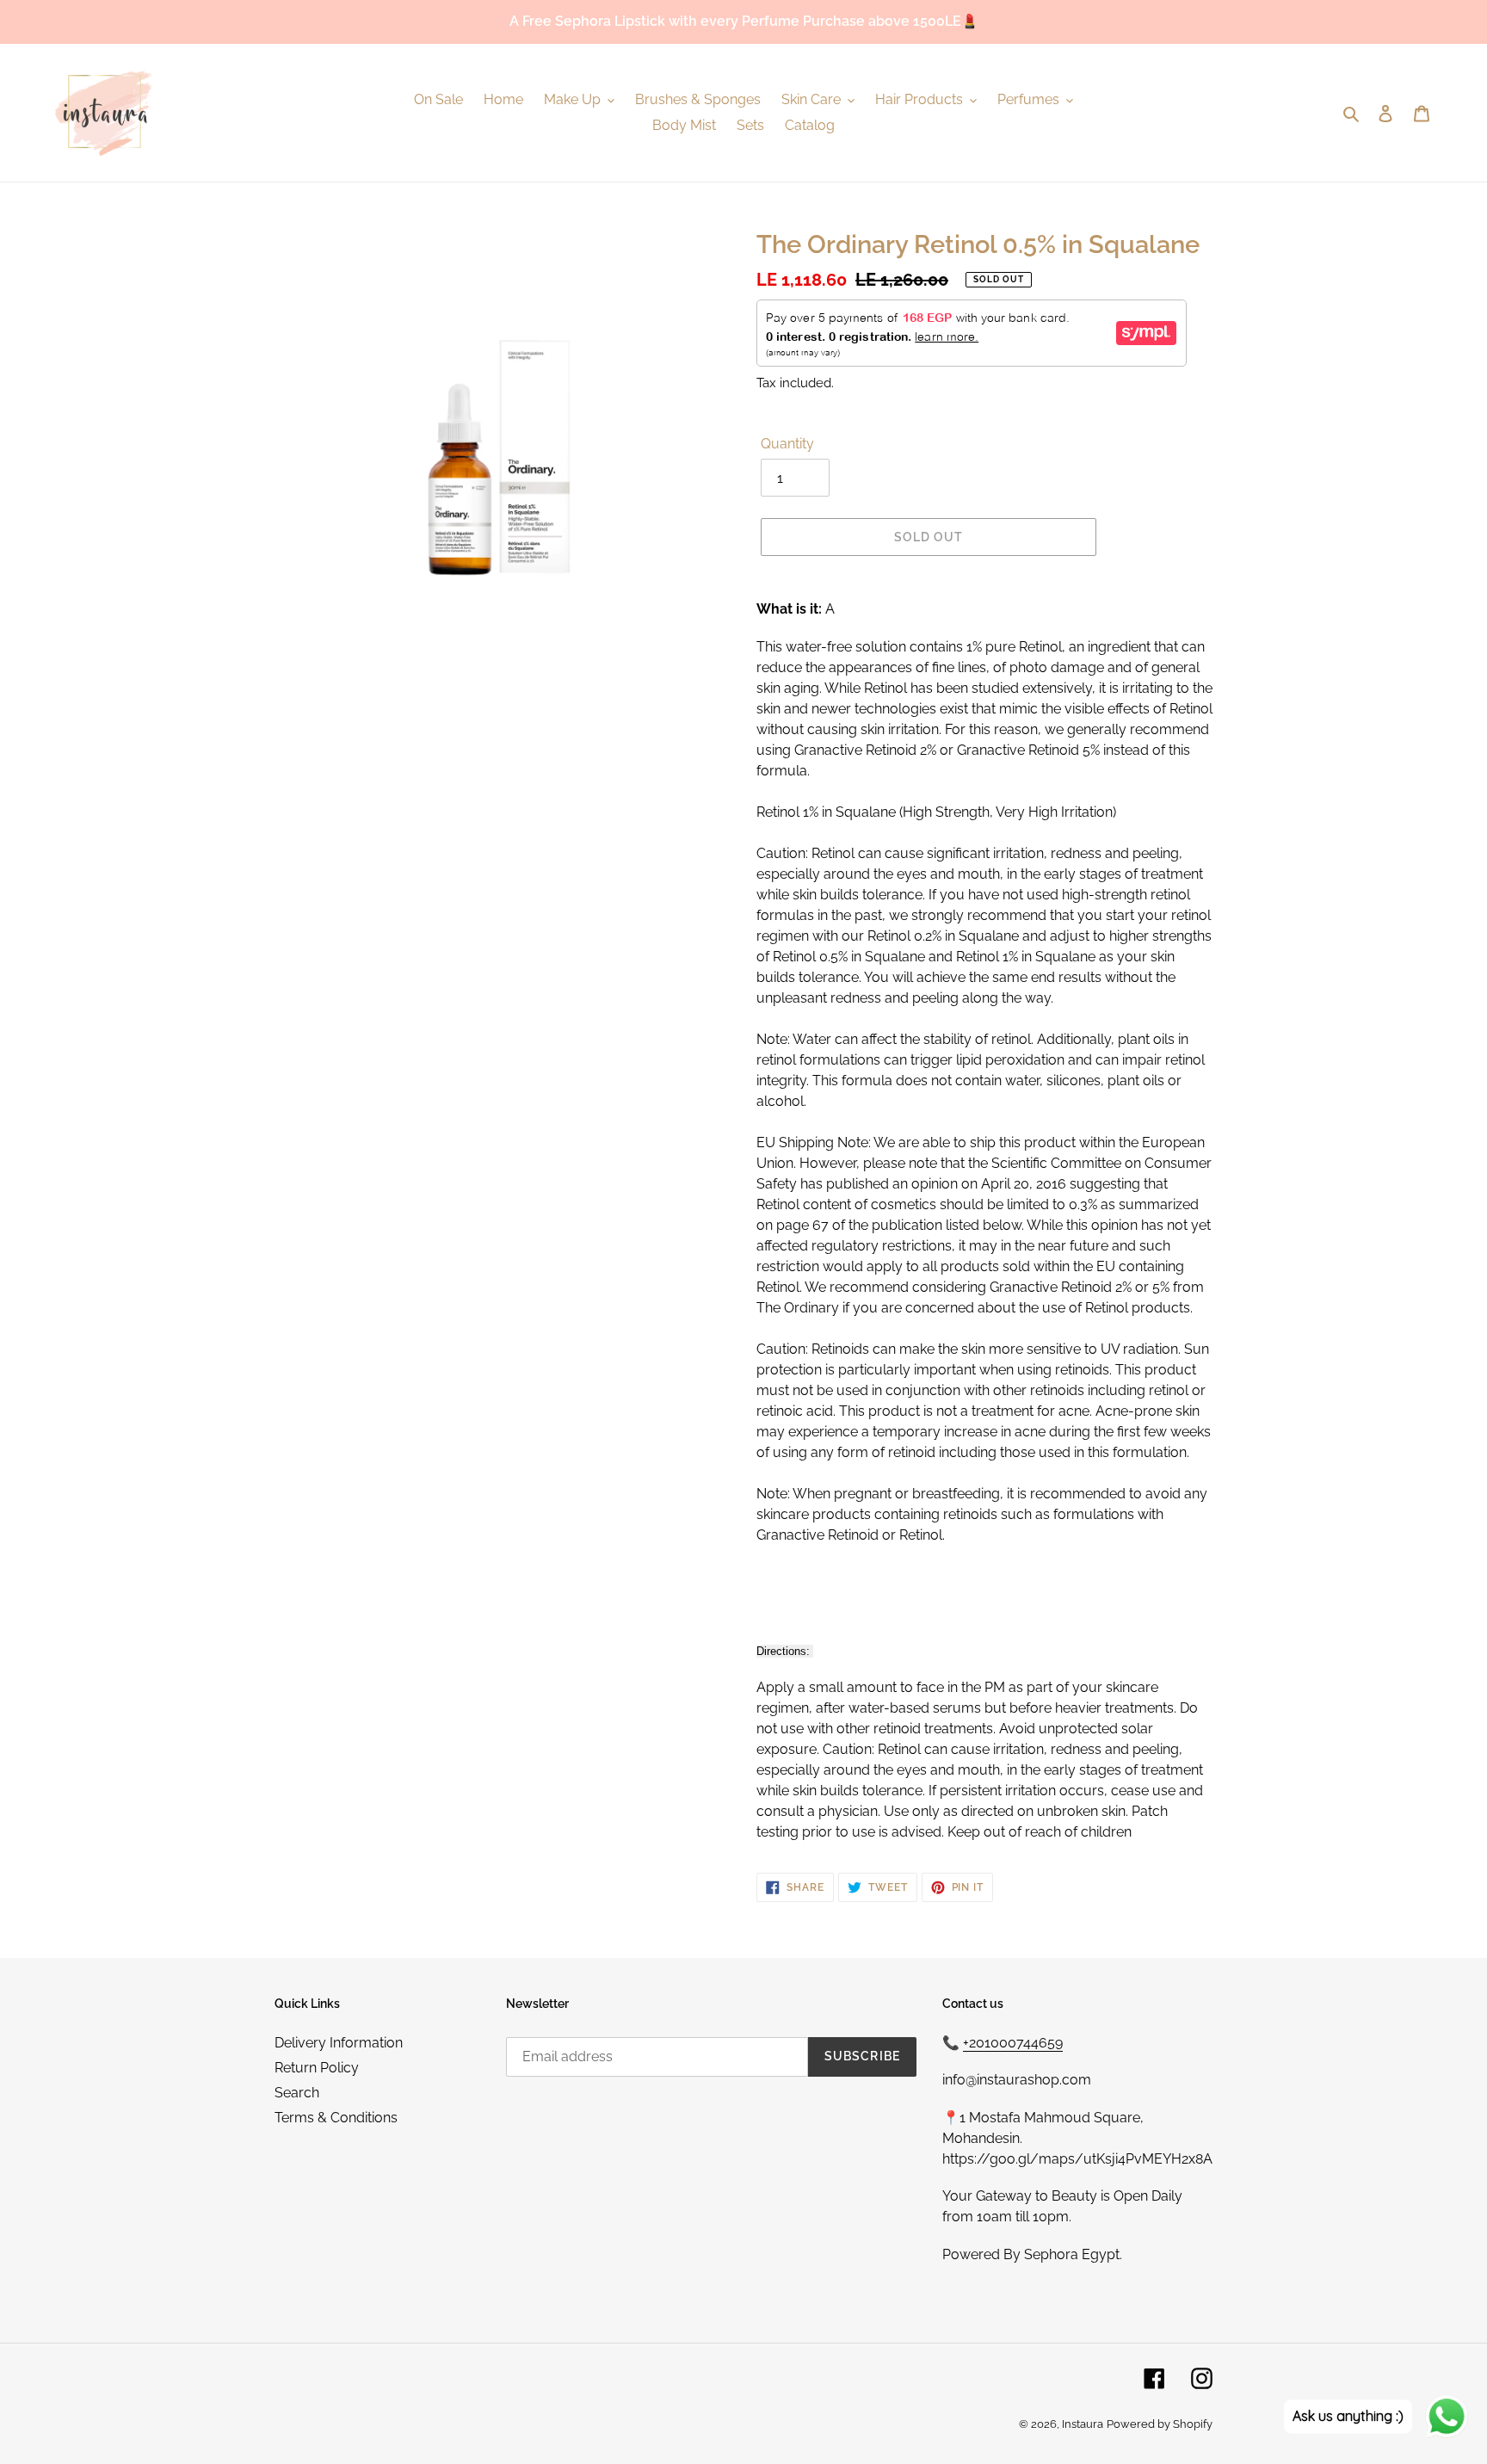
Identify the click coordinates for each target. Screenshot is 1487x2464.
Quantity (787, 444)
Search (297, 2093)
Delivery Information (339, 2043)
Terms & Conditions (336, 2118)
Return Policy (317, 2068)
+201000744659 (1013, 2043)
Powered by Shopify (1160, 2424)
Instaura (1083, 2424)
